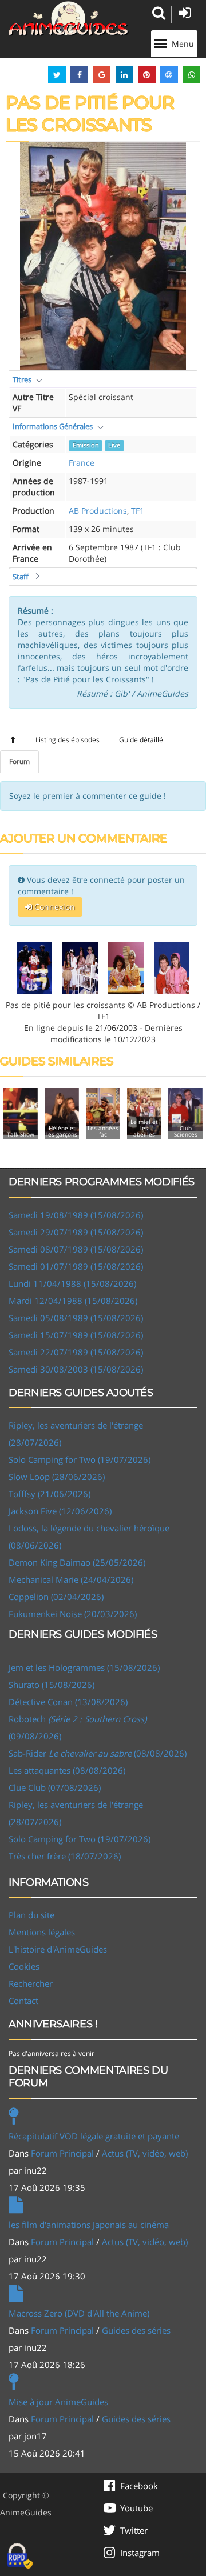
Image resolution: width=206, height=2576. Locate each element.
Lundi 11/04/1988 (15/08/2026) (72, 1283)
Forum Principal (62, 2153)
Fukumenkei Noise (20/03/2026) (73, 1614)
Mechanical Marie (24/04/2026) (71, 1579)
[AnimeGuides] (69, 19)
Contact (23, 2001)
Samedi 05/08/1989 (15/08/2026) (76, 1318)
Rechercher (31, 1983)
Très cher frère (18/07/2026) (65, 1856)
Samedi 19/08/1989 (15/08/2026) (76, 1215)
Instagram (140, 2553)
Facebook (139, 2486)
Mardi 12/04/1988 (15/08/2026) (73, 1301)
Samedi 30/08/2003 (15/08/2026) (76, 1369)
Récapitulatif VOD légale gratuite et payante (94, 2136)
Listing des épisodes (68, 740)
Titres (22, 379)
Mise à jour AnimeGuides (58, 2402)
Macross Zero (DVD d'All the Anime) (79, 2313)
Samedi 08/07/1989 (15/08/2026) (76, 1249)
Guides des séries (136, 2330)
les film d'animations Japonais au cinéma (89, 2225)
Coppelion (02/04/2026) (56, 1597)
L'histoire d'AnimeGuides (58, 1949)
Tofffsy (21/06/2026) (49, 1494)
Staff (21, 577)
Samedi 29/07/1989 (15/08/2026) (76, 1232)
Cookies (24, 1966)
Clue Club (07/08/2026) (55, 1787)
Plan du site (31, 1915)
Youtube (136, 2508)
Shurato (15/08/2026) (51, 1685)
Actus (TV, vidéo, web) (145, 2153)
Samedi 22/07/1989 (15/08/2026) (76, 1352)
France (82, 463)
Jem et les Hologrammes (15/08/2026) (84, 1667)
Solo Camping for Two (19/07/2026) (80, 1459)
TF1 (138, 511)
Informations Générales (53, 426)
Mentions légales (42, 1932)
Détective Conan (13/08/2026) (68, 1702)
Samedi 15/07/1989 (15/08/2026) (76, 1335)
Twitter (134, 2530)
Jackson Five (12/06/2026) (60, 1511)
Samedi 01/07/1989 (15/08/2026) (76, 1266)
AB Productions (98, 511)
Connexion (54, 907)
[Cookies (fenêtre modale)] (20, 2557)
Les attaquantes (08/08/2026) (67, 1770)
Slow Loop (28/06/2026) (57, 1477)
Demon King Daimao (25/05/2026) (77, 1562)
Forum (19, 761)
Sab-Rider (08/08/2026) (98, 1753)
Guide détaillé (141, 740)
